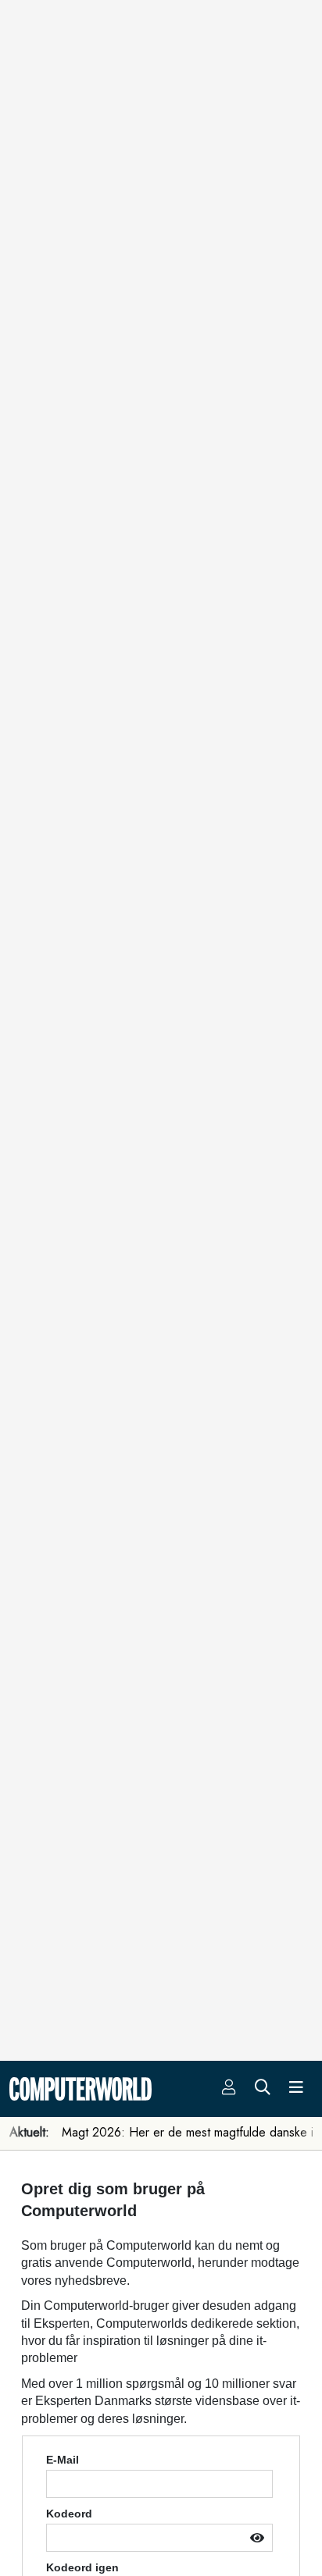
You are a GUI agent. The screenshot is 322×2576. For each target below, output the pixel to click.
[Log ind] (229, 2089)
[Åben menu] (296, 2089)
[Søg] (263, 2089)
